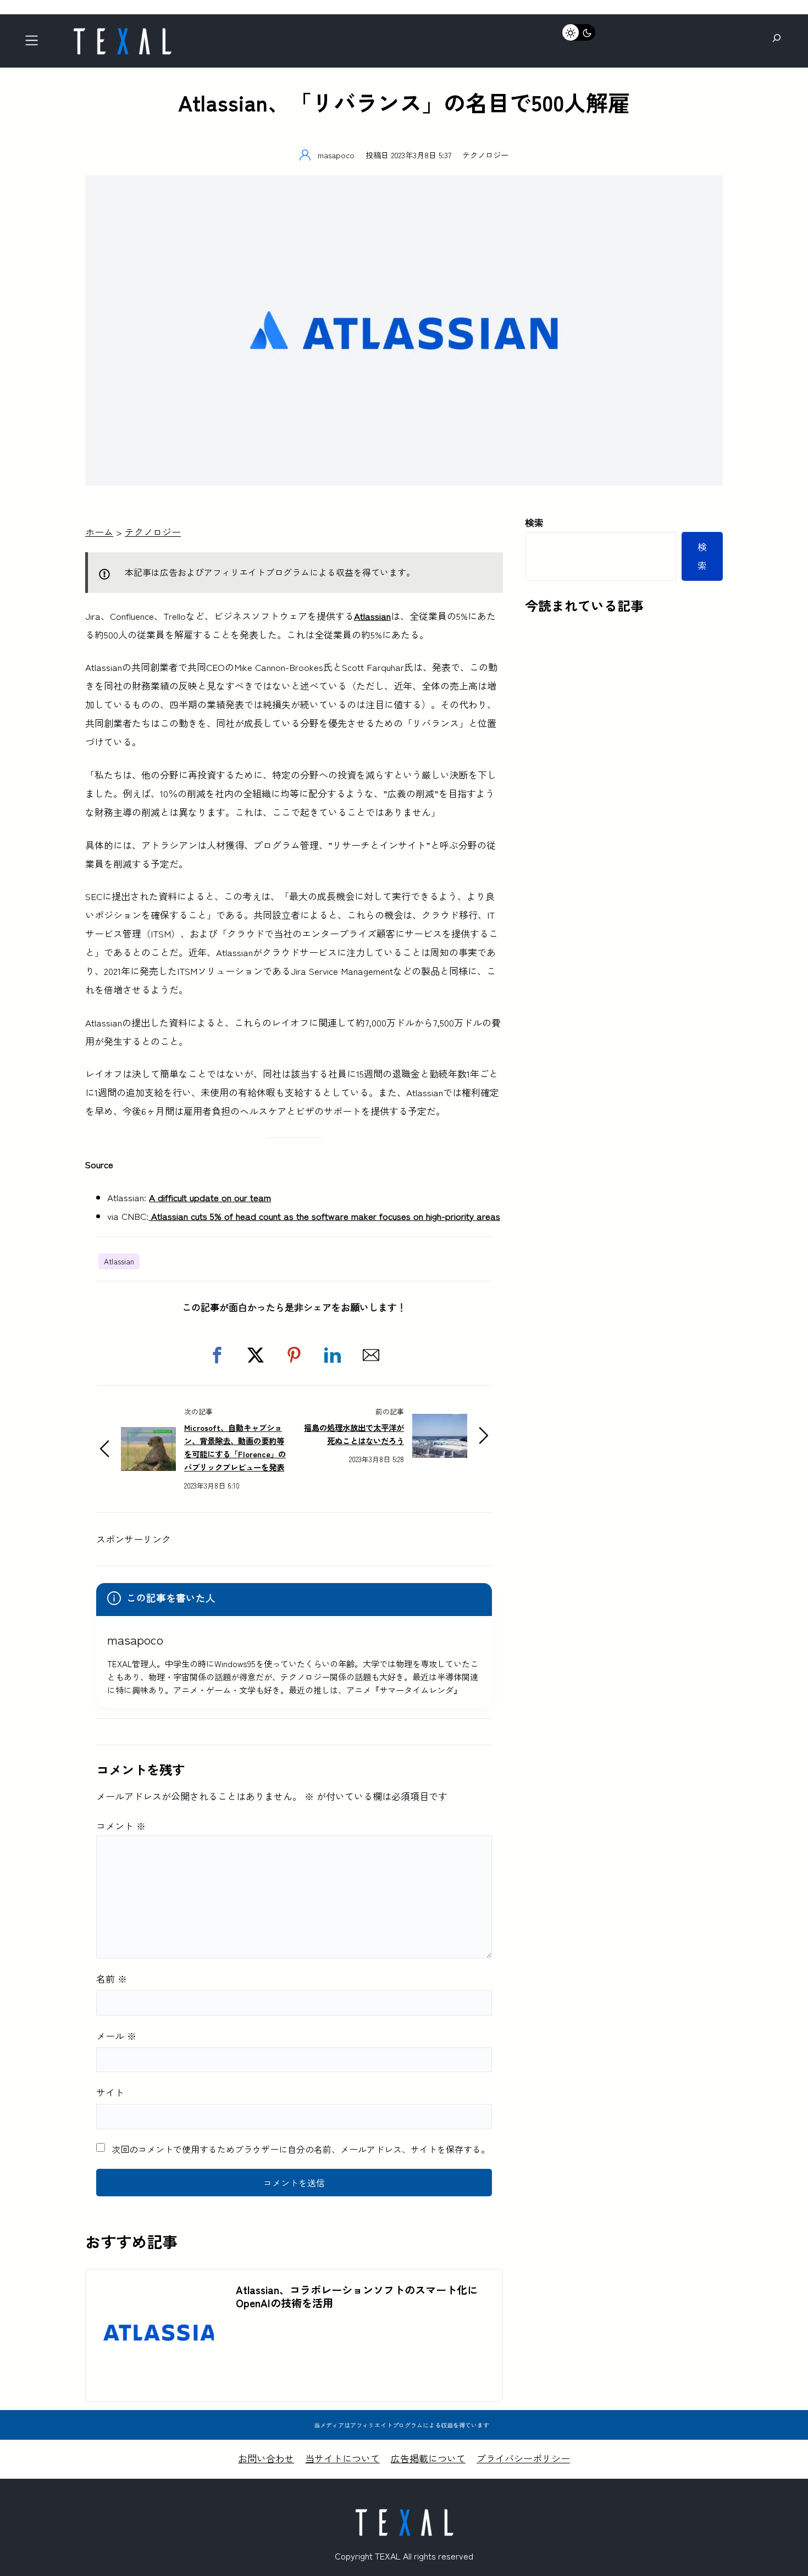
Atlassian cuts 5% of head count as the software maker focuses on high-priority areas (324, 1216)
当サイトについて (342, 2458)
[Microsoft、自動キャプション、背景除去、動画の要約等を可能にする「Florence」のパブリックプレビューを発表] (148, 1436)
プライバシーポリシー (523, 2458)
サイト (110, 2092)
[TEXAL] (122, 32)
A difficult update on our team (210, 1197)
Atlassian (119, 1261)
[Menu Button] (35, 44)
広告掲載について (428, 2458)
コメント (121, 1826)
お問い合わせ (266, 2458)
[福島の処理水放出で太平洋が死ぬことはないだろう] (440, 1423)
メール (116, 2036)
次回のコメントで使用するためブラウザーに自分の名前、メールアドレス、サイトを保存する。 (301, 2149)
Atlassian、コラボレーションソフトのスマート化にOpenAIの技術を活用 (357, 2296)
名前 (112, 1978)
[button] (217, 1355)
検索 (534, 522)
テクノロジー (485, 155)
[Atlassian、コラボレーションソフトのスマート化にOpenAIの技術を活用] (155, 2287)
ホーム (99, 532)
